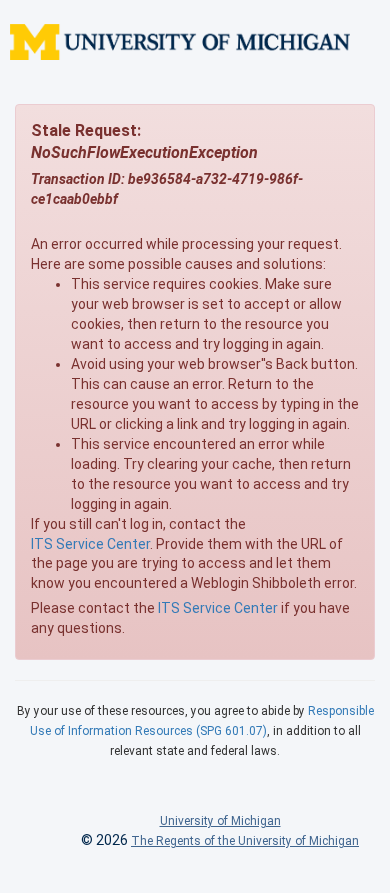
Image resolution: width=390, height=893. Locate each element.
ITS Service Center (90, 544)
